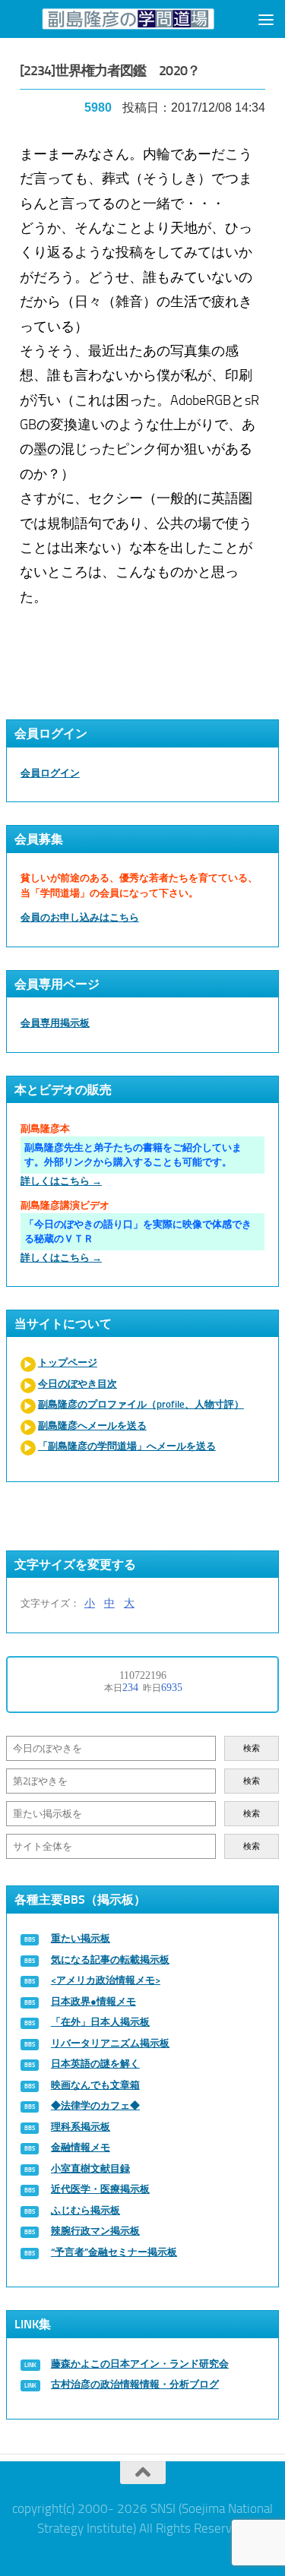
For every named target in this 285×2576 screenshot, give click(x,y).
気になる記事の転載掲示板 (110, 1960)
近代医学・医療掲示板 (100, 2189)
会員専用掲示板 (55, 1023)
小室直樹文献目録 (90, 2168)
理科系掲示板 (81, 2127)
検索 (252, 1748)
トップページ (68, 1362)
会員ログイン (50, 773)
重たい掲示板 (81, 1938)
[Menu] (266, 19)
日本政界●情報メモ (93, 2001)
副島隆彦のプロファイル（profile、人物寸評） (141, 1404)
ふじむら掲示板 (85, 2210)
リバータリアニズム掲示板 (110, 2043)
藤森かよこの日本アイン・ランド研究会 (140, 2364)
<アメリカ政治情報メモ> (106, 1980)
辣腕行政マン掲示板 (95, 2231)
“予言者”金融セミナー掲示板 (114, 2252)
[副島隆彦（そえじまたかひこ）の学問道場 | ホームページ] (128, 19)
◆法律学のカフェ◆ (95, 2105)
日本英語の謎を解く (95, 2064)
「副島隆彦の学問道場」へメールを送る (127, 1446)
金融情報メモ (81, 2147)
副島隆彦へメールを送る (92, 1425)
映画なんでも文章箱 (95, 2085)
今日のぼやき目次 (78, 1384)
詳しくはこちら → (61, 1181)
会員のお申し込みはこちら (80, 917)
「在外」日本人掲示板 (100, 2022)
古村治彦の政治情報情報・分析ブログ (135, 2384)
